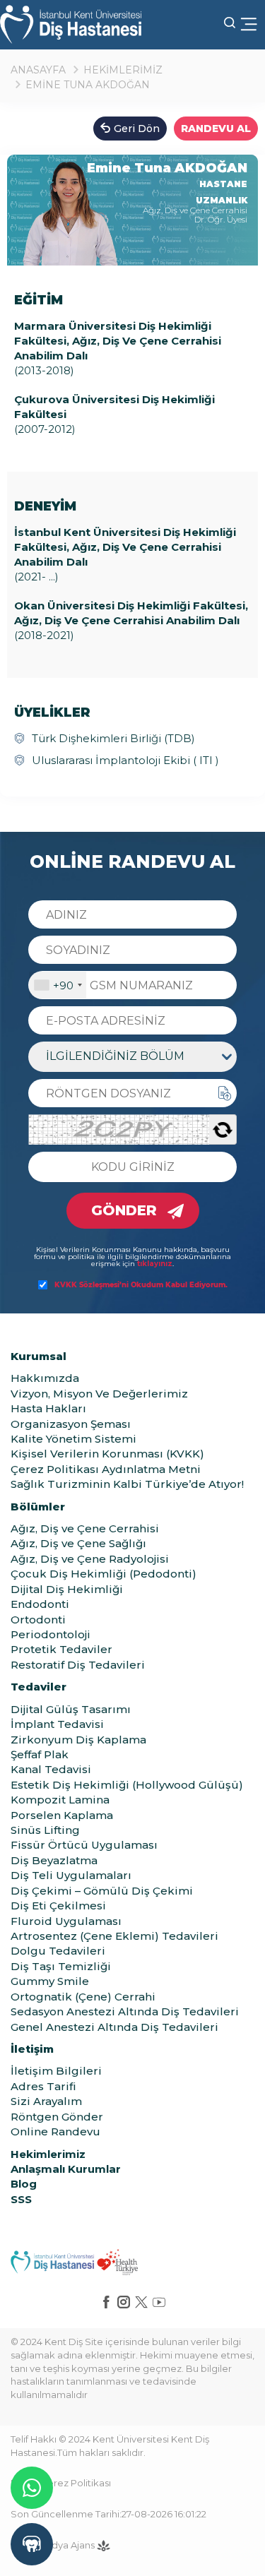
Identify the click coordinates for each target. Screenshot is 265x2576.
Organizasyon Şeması (71, 1424)
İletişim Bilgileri (56, 2071)
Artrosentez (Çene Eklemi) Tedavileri (114, 1936)
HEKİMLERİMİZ (123, 70)
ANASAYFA (38, 70)
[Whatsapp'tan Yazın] (32, 2488)
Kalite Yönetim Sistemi (73, 1439)
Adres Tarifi (43, 2086)
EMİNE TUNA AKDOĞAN (88, 85)
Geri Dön (137, 129)
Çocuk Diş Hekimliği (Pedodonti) (104, 1574)
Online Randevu (55, 2131)
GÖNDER (124, 1210)
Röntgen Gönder (57, 2117)
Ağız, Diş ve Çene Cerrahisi (85, 1528)
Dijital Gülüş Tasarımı (71, 1709)
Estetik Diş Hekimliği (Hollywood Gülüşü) (127, 1785)
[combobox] (58, 985)
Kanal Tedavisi (51, 1769)
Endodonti (40, 1604)
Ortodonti (38, 1620)
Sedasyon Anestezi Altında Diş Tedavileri (125, 2011)
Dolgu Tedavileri (58, 1951)
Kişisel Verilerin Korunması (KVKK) (107, 1454)
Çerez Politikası (76, 2483)
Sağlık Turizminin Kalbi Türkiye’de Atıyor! (127, 1484)
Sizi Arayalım (46, 2101)
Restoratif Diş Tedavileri (78, 1665)
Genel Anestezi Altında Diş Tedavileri (114, 2027)
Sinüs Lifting (45, 1830)
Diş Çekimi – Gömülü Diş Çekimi (102, 1891)
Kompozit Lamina (60, 1800)
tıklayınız (155, 1264)
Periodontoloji (51, 1634)
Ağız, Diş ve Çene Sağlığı (78, 1543)
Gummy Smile (50, 1981)
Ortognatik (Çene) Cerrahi (83, 1997)
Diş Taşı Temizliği (61, 1966)
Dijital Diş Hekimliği (67, 1589)
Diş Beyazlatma (54, 1860)
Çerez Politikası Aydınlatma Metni (106, 1469)
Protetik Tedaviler (61, 1649)
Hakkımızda (45, 1378)
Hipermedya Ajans (54, 2545)
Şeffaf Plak (40, 1754)
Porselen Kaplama (62, 1815)
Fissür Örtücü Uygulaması (84, 1845)
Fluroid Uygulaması (66, 1921)
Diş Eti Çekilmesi (58, 1906)
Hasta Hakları (48, 1408)
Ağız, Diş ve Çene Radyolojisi (90, 1559)
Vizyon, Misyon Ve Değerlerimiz (99, 1394)
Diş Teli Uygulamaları (71, 1875)
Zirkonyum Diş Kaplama (78, 1740)
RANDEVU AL (216, 129)
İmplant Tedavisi (57, 1724)
